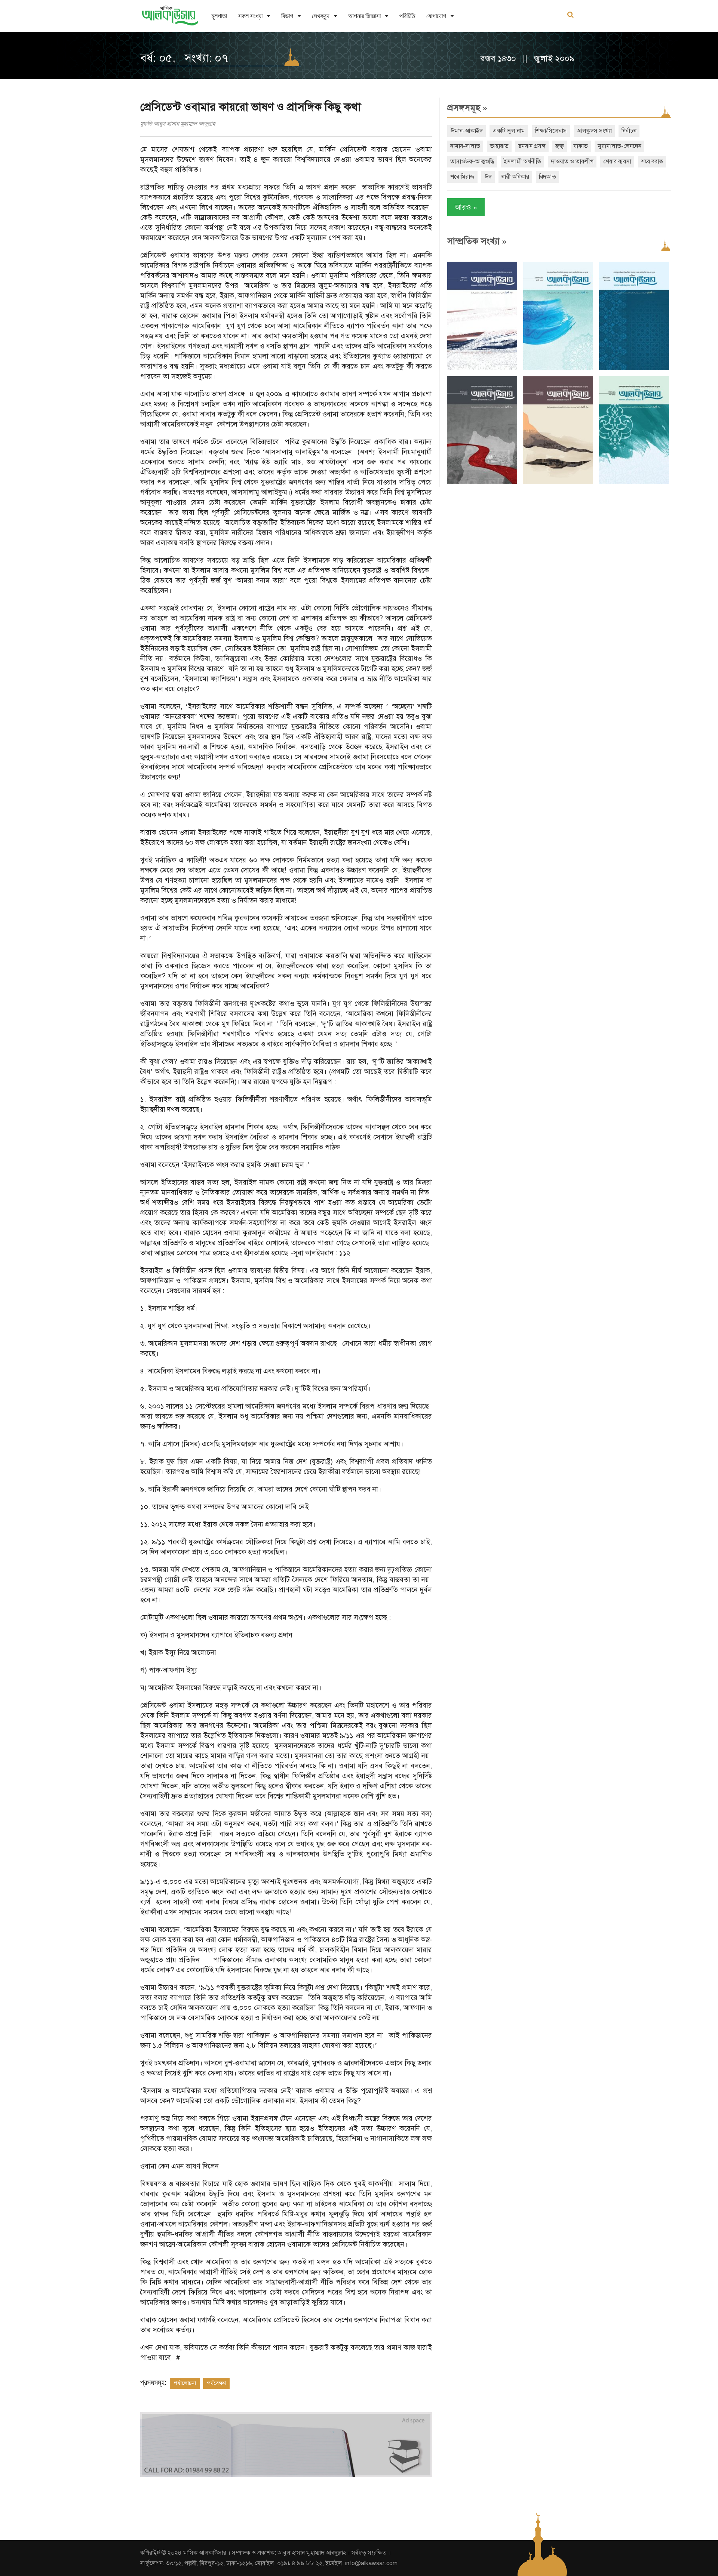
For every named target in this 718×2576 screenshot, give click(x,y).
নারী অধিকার (515, 177)
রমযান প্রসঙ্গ (532, 146)
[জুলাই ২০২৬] (558, 368)
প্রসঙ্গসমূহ (467, 108)
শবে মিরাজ (462, 177)
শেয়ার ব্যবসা (617, 161)
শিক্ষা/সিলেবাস (551, 131)
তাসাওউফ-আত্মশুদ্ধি (472, 161)
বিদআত (547, 177)
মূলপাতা (219, 16)
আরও (466, 207)
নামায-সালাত (465, 146)
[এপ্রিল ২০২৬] (558, 482)
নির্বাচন (629, 131)
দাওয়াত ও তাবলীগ (572, 161)
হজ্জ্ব (560, 146)
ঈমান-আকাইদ (467, 131)
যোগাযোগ (436, 16)
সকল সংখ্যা (250, 16)
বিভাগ (287, 16)
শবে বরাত (652, 161)
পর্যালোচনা (185, 2383)
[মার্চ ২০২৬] (634, 482)
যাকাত (581, 146)
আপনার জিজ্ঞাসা (364, 16)
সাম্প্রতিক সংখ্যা (477, 241)
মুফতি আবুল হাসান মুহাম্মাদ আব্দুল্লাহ (178, 124)
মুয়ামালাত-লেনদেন (619, 146)
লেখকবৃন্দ (321, 16)
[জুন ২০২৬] (634, 368)
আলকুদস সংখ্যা (594, 131)
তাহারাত (499, 146)
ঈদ (488, 177)
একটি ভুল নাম (509, 131)
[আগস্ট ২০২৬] (482, 368)
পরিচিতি (407, 16)
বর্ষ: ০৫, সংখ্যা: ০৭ (184, 58)
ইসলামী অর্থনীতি (522, 161)
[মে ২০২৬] (482, 482)
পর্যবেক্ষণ (216, 2383)
